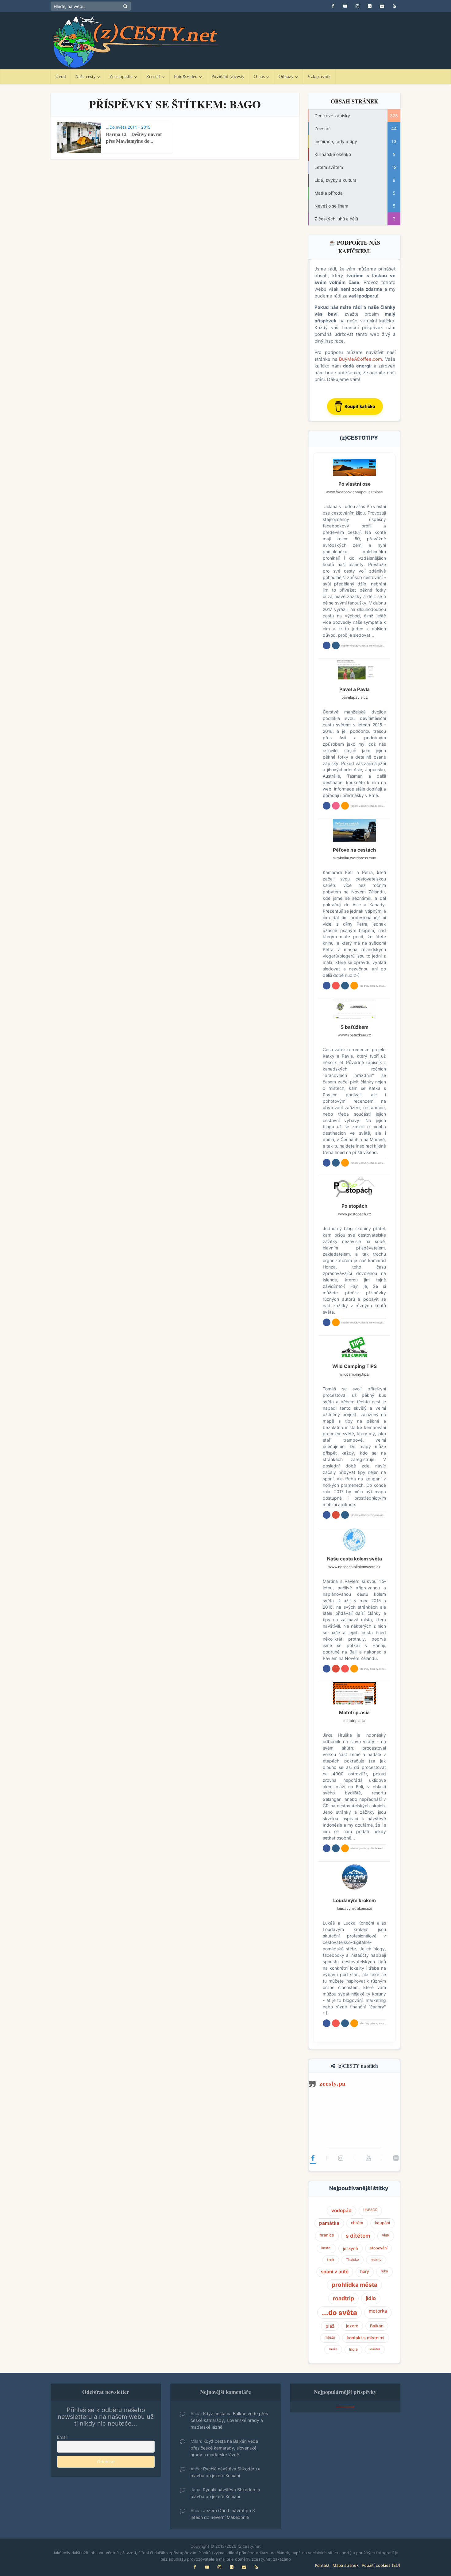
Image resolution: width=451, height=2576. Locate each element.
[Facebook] (313, 2158)
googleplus (336, 1515)
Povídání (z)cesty (228, 76)
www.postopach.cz (355, 1214)
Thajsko (353, 2259)
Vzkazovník (319, 76)
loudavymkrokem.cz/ (355, 1908)
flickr (336, 806)
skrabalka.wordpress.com (355, 858)
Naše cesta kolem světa (355, 1559)
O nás (259, 76)
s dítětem (358, 2236)
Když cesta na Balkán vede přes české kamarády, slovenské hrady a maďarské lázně (229, 2420)
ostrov (376, 2260)
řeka (384, 2271)
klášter (375, 2349)
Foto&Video (186, 76)
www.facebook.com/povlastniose (354, 492)
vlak (386, 2235)
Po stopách (355, 1206)
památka (329, 2223)
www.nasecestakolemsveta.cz (354, 1567)
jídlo (371, 2298)
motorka (378, 2311)
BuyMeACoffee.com (360, 359)
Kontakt (322, 2565)
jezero (352, 2326)
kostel (326, 2248)
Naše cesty (85, 76)
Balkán (377, 2326)
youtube (336, 986)
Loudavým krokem (355, 1900)
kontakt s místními (366, 2338)
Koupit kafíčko (360, 406)
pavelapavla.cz (355, 697)
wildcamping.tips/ (354, 1374)
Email (62, 2437)
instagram (336, 645)
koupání (382, 2223)
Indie (353, 2349)
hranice (327, 2235)
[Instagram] (341, 2158)
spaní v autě (335, 2272)
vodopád (341, 2211)
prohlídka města (355, 2285)
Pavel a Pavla (355, 689)
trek (331, 2260)
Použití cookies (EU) (381, 2565)
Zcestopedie (121, 76)
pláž (330, 2326)
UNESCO (370, 2210)
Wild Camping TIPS (355, 1366)
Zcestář (153, 76)
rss (345, 806)
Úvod (61, 76)
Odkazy (286, 76)
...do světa (339, 2313)
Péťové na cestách (355, 850)
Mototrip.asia (354, 1713)
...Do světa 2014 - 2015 (128, 127)
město (330, 2337)
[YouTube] (368, 2158)
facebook (327, 645)
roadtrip (343, 2298)
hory (365, 2271)
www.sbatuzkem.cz (354, 1035)
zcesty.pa (332, 2083)
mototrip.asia (354, 1721)
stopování (379, 2248)
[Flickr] (396, 2158)
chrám (357, 2223)
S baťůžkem (355, 1027)
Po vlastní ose (355, 484)
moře (333, 2349)
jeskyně (351, 2248)
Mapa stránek (346, 2565)
